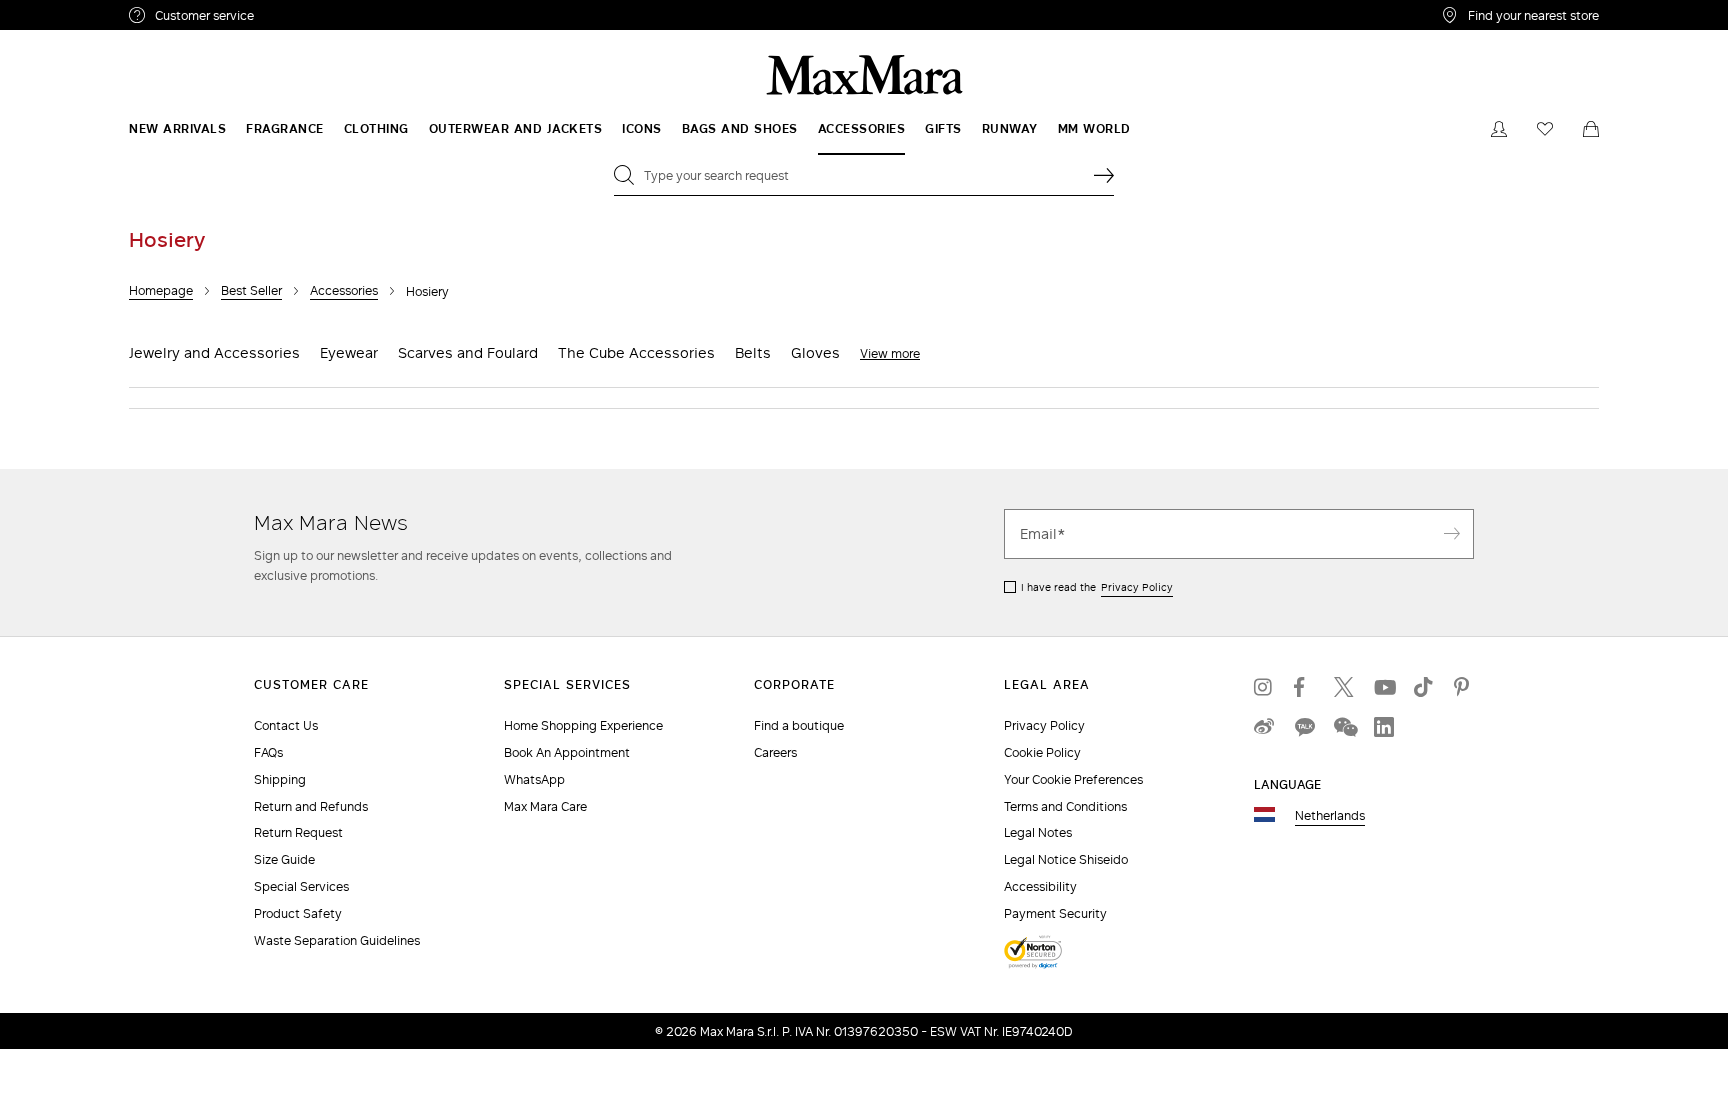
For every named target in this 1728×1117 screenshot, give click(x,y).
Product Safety (298, 913)
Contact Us (286, 725)
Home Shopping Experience (583, 725)
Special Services (301, 886)
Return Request (298, 832)
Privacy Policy (1137, 587)
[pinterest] (1464, 687)
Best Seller (251, 290)
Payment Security (1055, 913)
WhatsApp (534, 779)
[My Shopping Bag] (1591, 129)
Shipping (280, 779)
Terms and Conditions (1065, 806)
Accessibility (1040, 886)
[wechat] (1344, 727)
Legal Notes (1038, 832)
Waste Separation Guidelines (337, 940)
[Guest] (1499, 129)
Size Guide (284, 859)
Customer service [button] (291, 18)
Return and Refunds (311, 806)
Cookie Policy (1042, 752)
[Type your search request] (1104, 175)
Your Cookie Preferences (1073, 779)
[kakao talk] (1304, 727)
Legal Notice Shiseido (1066, 859)
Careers (775, 752)
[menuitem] (177, 129)
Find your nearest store (1533, 15)
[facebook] (1304, 687)
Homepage (161, 290)
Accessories (344, 290)
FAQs (268, 752)
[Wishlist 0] (1545, 129)
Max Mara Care (545, 806)
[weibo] (1264, 727)
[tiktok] (1424, 687)
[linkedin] (1384, 727)
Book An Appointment (567, 752)
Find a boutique (799, 725)
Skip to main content (75, 11)
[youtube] (1384, 687)
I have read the (1097, 587)
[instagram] (1264, 687)
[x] (1344, 687)
